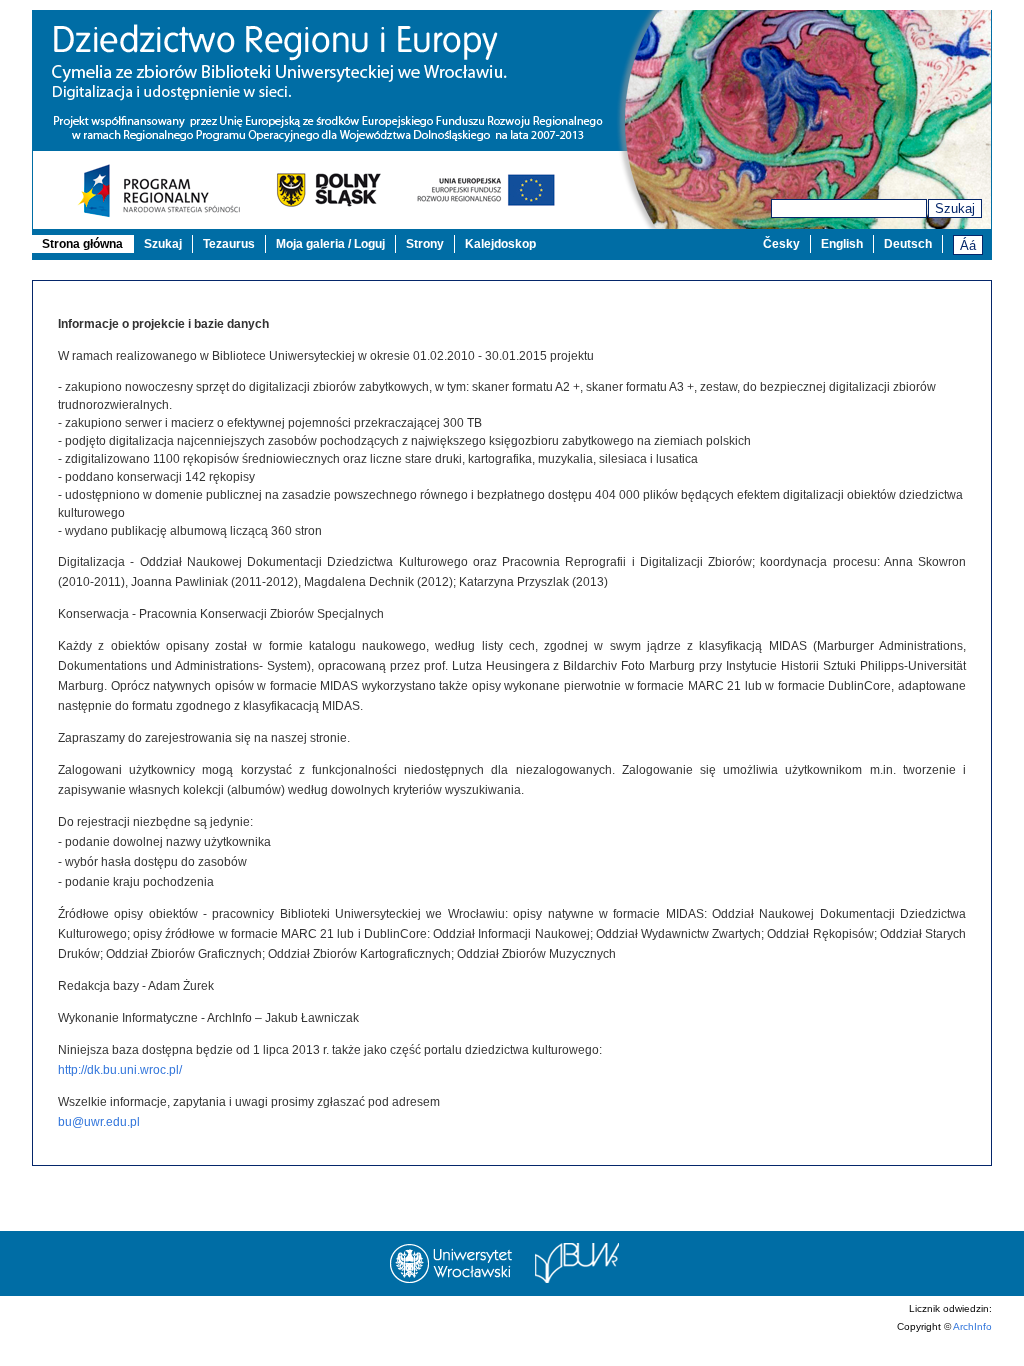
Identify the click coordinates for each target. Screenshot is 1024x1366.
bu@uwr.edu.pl (99, 1122)
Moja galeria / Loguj (330, 244)
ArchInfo (972, 1326)
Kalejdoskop (500, 244)
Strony (425, 244)
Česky (781, 244)
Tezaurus (229, 244)
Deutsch (908, 244)
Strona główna (82, 244)
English (842, 244)
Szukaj (955, 208)
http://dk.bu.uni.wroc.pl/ (120, 1070)
